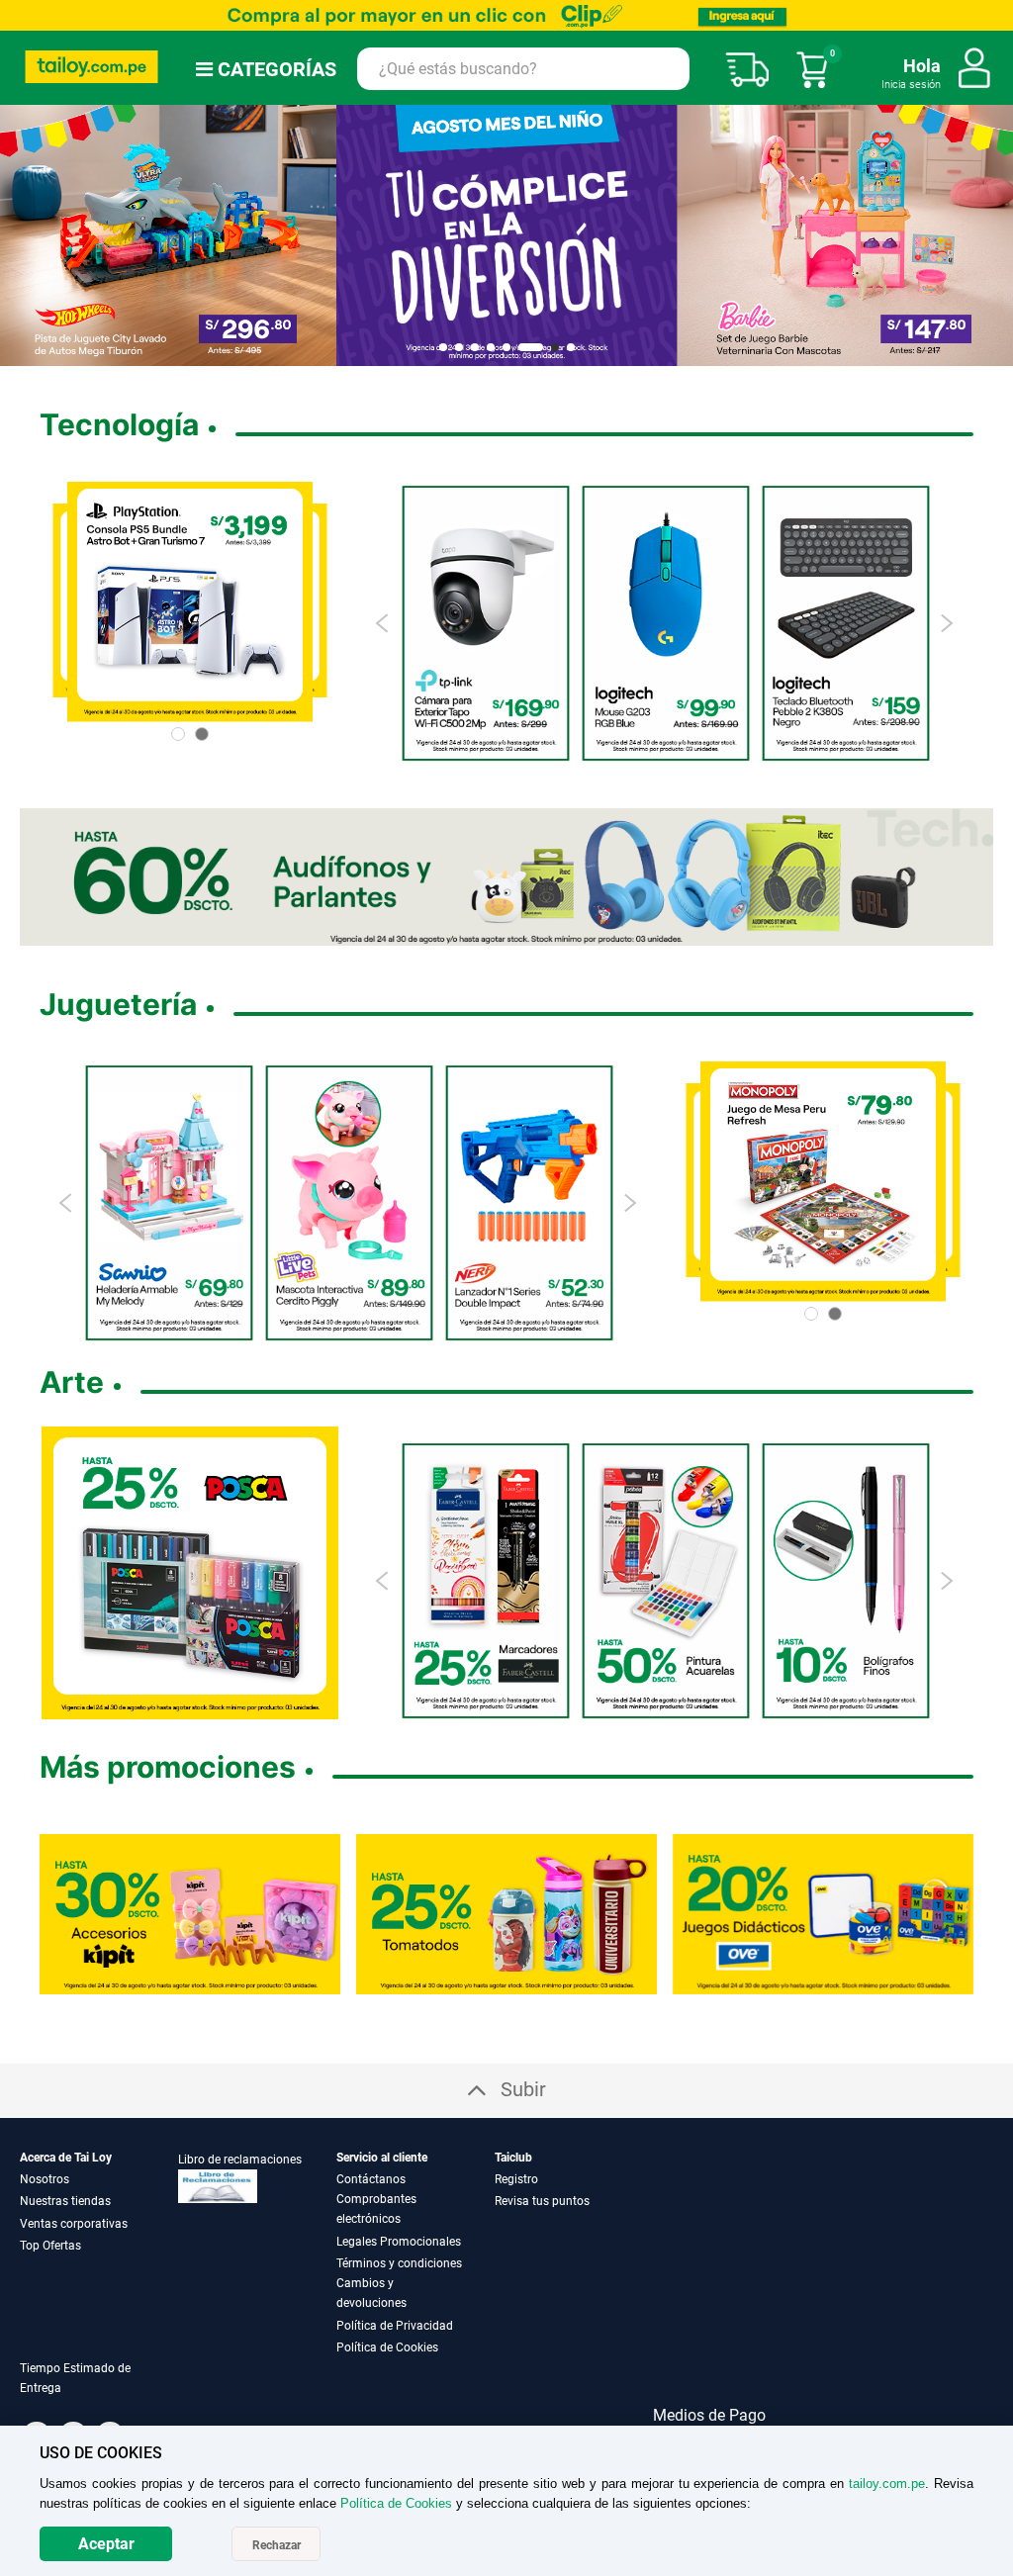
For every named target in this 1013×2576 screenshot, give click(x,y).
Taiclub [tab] (513, 2158)
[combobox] (523, 69)
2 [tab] (459, 347)
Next (946, 623)
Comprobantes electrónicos (376, 2209)
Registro (516, 2179)
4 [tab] (491, 347)
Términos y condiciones (399, 2263)
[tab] (99, 2390)
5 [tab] (506, 347)
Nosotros (45, 2179)
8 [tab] (571, 347)
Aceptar (106, 2544)
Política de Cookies (387, 2347)
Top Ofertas (50, 2246)
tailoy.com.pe (887, 2484)
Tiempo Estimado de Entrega (75, 2378)
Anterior (23, 235)
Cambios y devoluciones (371, 2293)
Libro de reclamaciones (240, 2160)
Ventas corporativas (74, 2224)
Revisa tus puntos (542, 2201)
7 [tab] (547, 347)
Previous (383, 623)
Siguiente (990, 235)
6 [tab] (522, 347)
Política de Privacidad (395, 2326)
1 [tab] (443, 347)
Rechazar (276, 2545)
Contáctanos (371, 2179)
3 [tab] (475, 347)
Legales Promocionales (399, 2242)
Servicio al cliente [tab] (382, 2158)
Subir (523, 2089)
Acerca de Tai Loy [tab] (66, 2158)
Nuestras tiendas (65, 2201)
